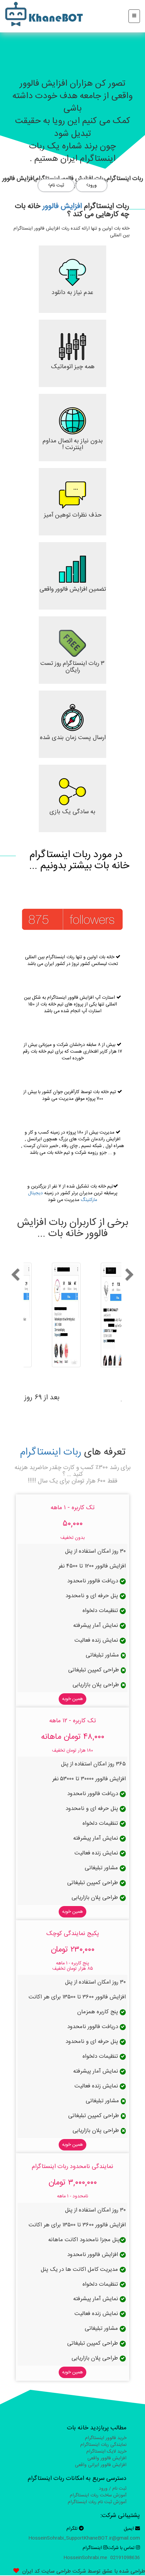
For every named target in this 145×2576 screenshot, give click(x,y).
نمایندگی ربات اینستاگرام (103, 2445)
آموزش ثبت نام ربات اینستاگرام (97, 2502)
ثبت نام (57, 185)
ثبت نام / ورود (113, 2489)
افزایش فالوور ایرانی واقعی (101, 2465)
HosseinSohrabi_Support (56, 2538)
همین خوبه (72, 1699)
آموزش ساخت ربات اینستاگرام (98, 2495)
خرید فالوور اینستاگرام (106, 2438)
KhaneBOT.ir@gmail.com (112, 2538)
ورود (92, 185)
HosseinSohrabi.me (85, 2558)
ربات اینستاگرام (51, 1452)
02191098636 (125, 2558)
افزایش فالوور (62, 206)
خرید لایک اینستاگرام (106, 2452)
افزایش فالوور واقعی (107, 2458)
